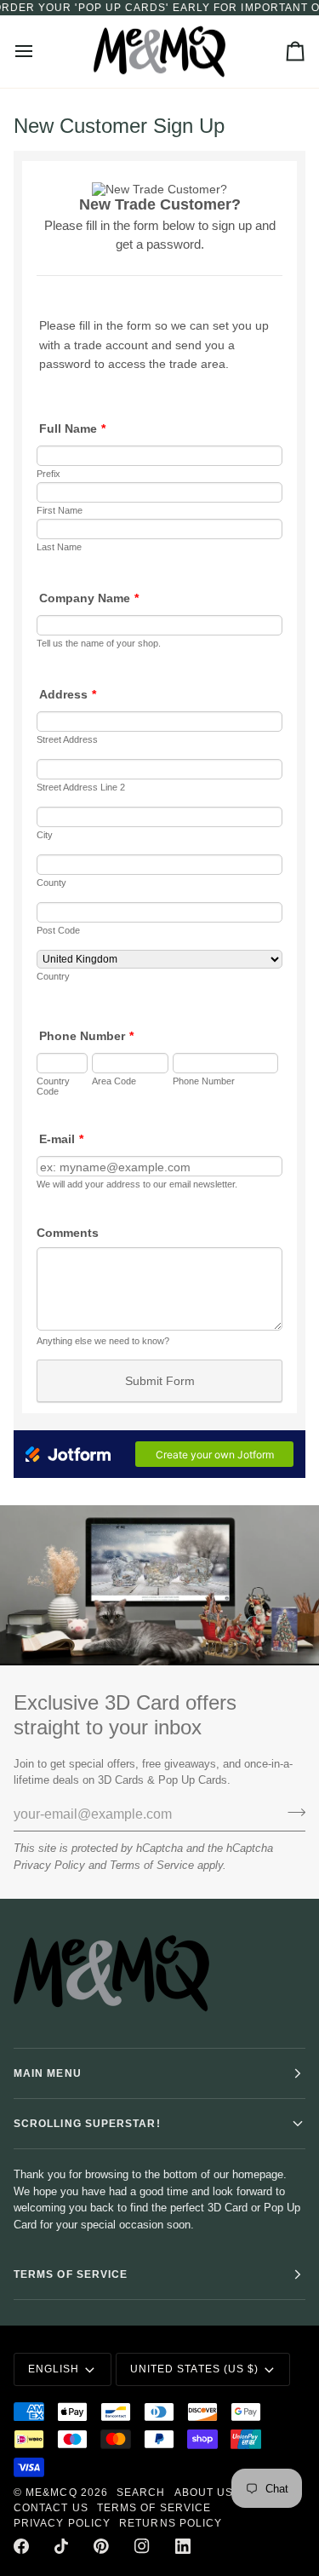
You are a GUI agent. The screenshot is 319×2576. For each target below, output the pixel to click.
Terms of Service (152, 1865)
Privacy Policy (49, 1865)
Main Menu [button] (48, 2073)
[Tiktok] (61, 2546)
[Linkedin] (183, 2546)
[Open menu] (39, 52)
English (54, 2369)
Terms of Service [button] (71, 2274)
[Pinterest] (101, 2546)
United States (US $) (195, 2369)
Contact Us (51, 2508)
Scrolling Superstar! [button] (87, 2124)
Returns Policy (171, 2523)
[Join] (291, 1813)
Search (141, 2493)
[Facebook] (21, 2546)
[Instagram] (142, 2546)
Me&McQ (51, 2493)
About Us (204, 2493)
